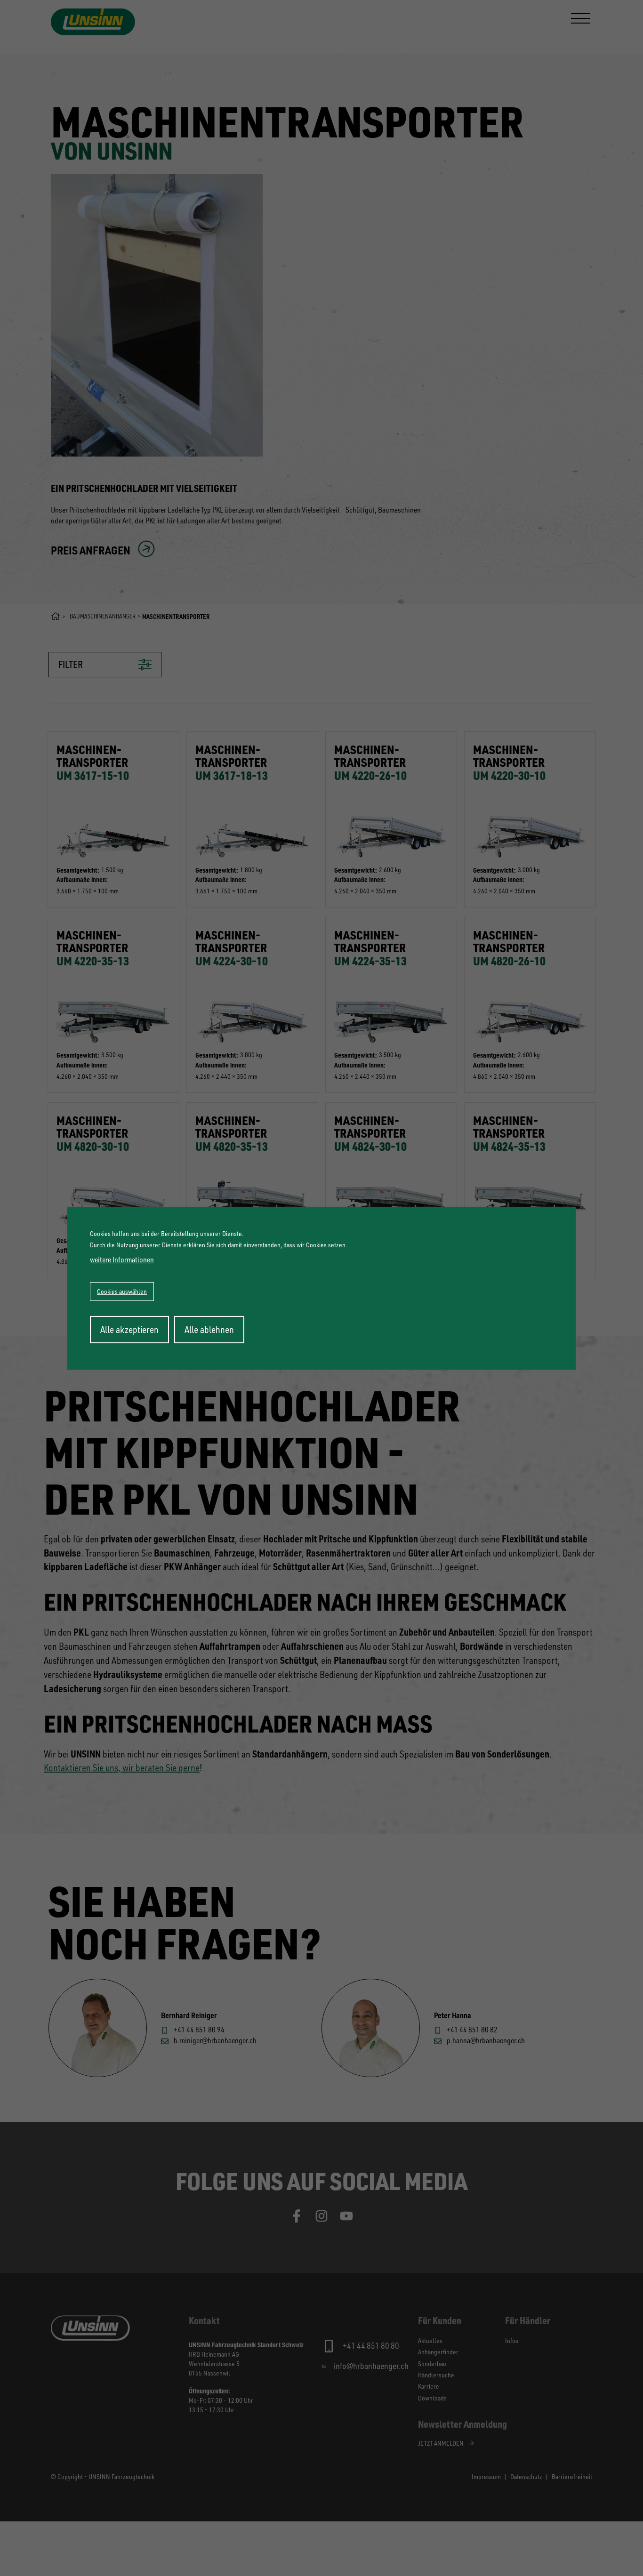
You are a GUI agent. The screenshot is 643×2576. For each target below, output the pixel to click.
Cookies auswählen (122, 1291)
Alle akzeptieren (129, 1329)
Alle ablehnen (209, 1329)
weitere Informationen (122, 1260)
